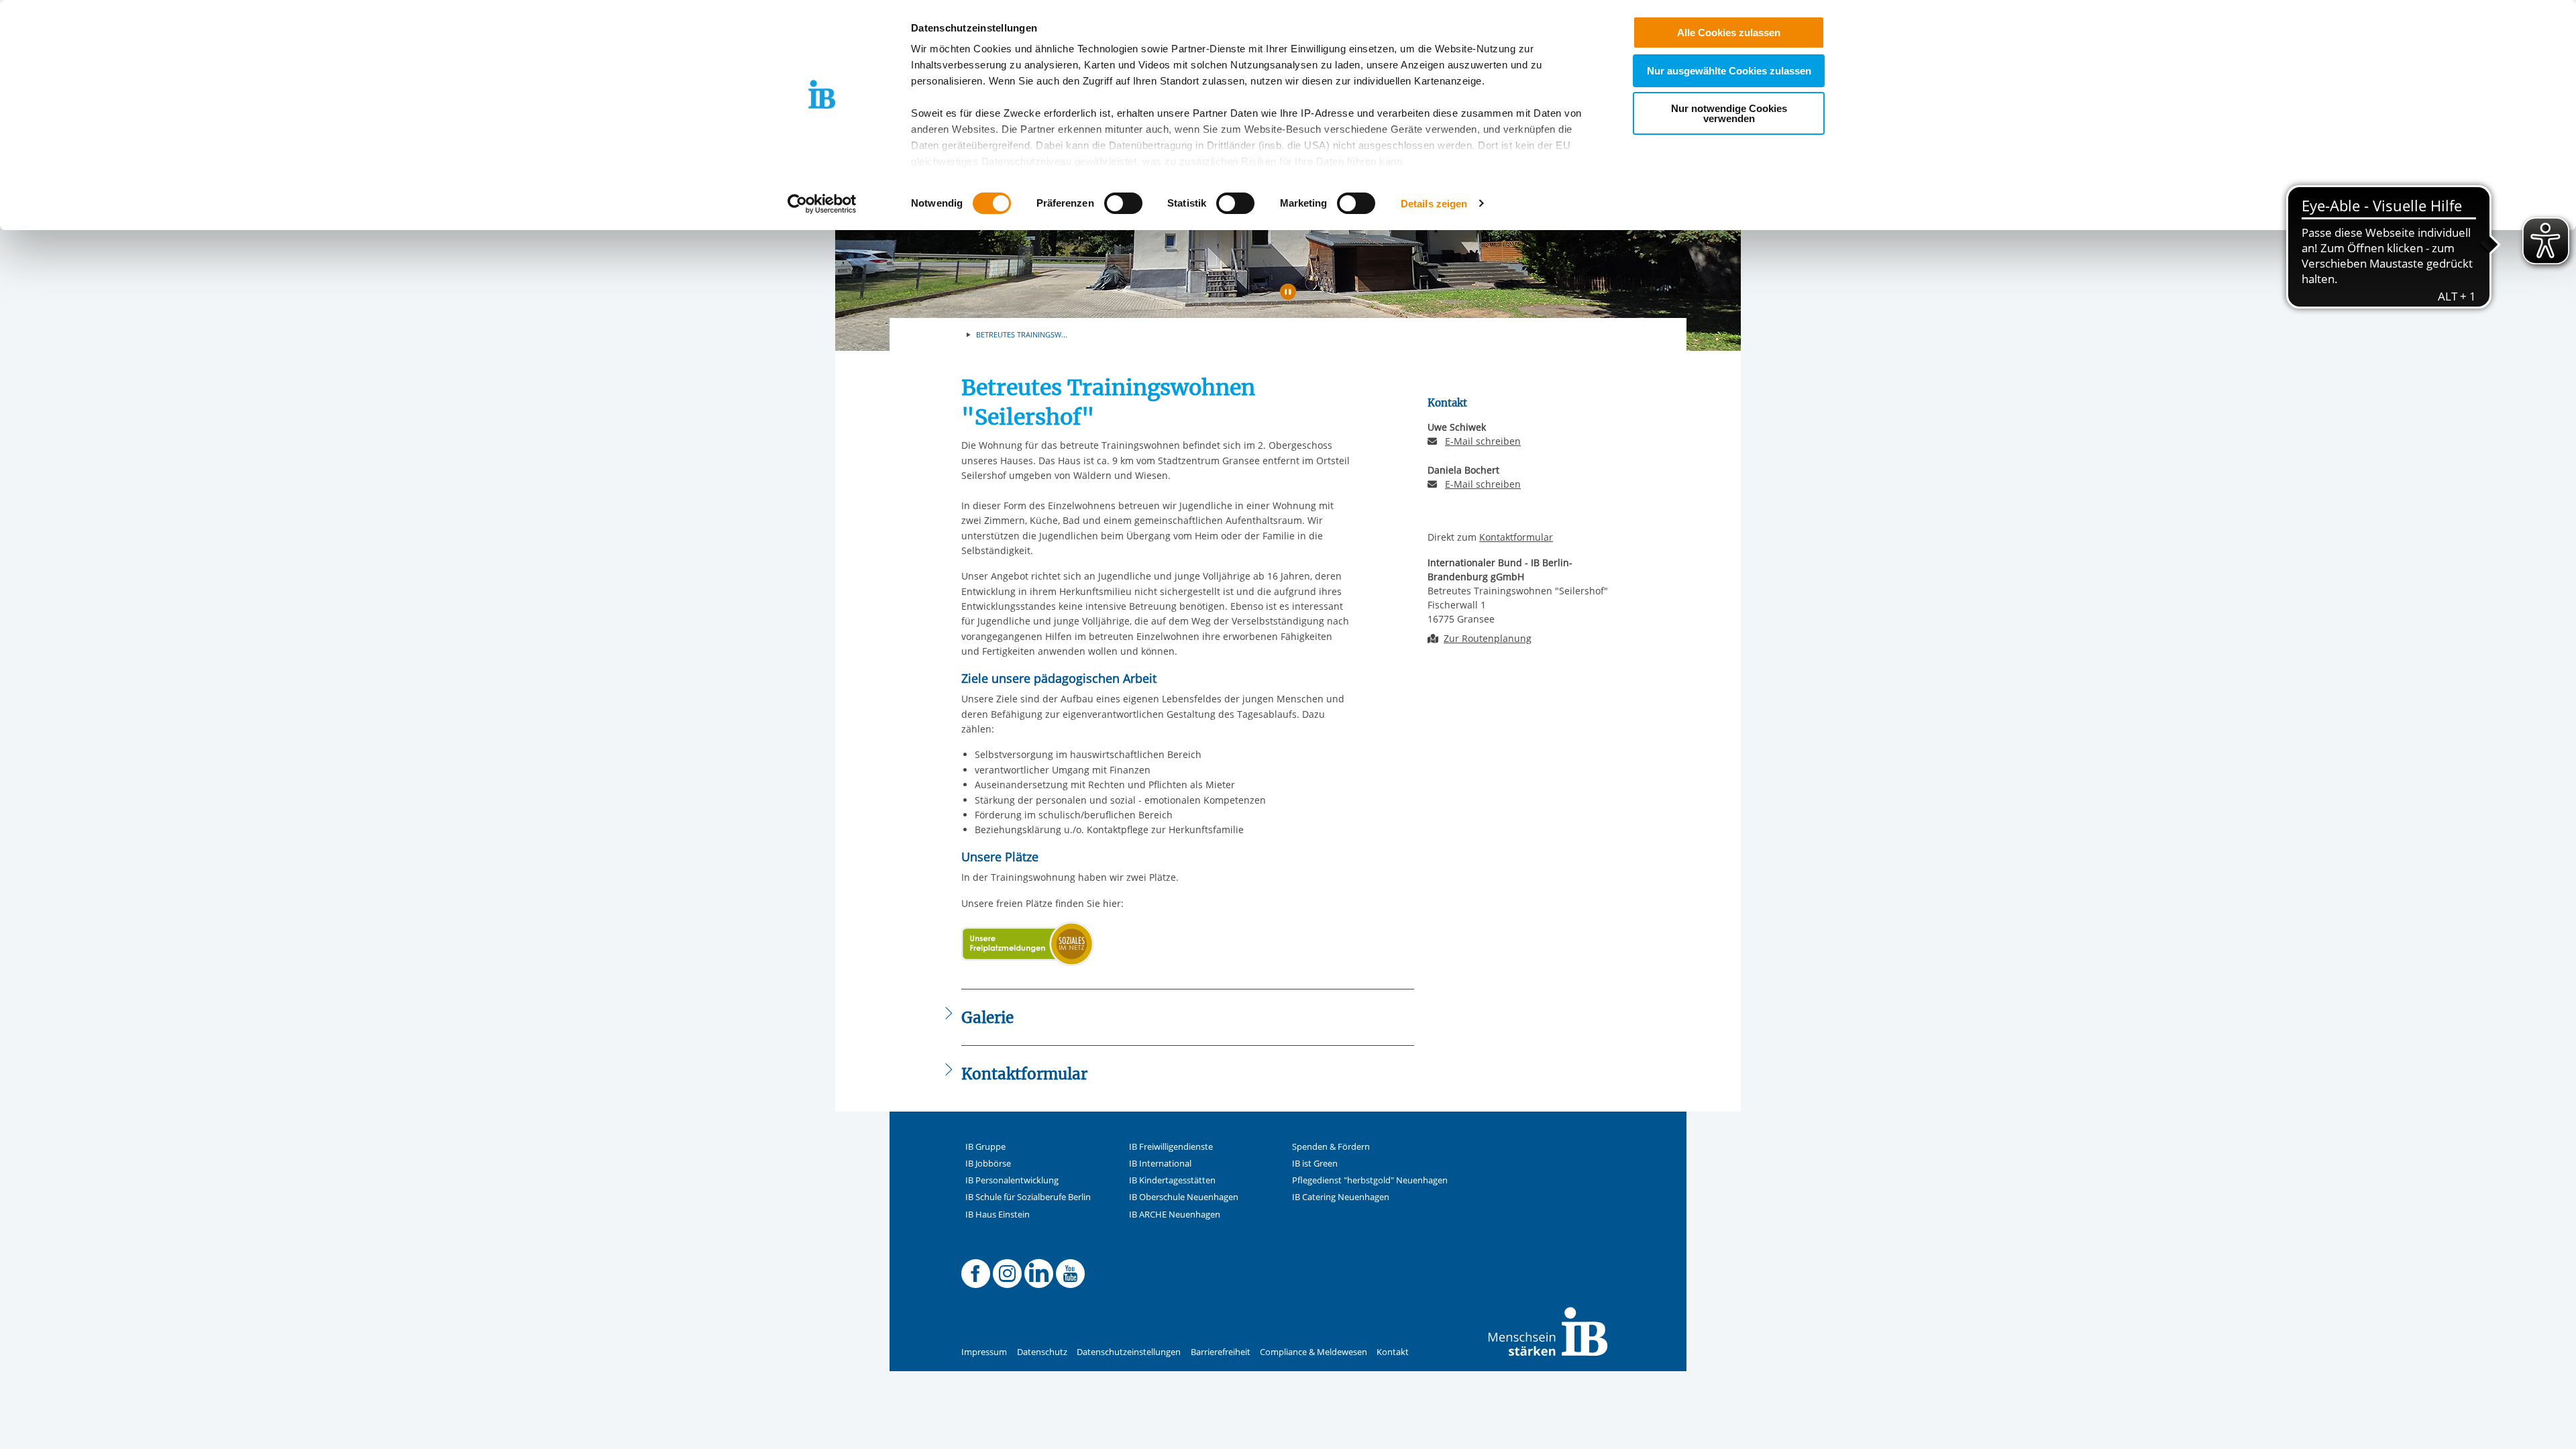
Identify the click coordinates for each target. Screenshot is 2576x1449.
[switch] (1123, 203)
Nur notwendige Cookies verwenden (1729, 113)
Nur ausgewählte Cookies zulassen (1729, 71)
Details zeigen (1434, 204)
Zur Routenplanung (1488, 638)
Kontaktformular (1516, 537)
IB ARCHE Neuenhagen (1175, 1215)
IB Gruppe (985, 1147)
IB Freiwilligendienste (1171, 1147)
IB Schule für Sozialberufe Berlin (1028, 1197)
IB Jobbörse (988, 1164)
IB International (1160, 1164)
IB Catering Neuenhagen (1341, 1197)
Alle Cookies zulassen (1729, 33)
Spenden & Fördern (1331, 1147)
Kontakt (1393, 1352)
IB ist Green (1315, 1164)
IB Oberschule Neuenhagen (1184, 1197)
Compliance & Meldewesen (1313, 1352)
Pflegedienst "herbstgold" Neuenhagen (1370, 1180)
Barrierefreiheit (1221, 1352)
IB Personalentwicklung (1012, 1180)
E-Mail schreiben (1483, 441)
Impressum (984, 1352)
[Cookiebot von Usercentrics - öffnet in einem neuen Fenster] (822, 204)
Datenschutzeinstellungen (1129, 1352)
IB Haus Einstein (998, 1215)
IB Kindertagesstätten (1172, 1180)
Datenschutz (1042, 1352)
